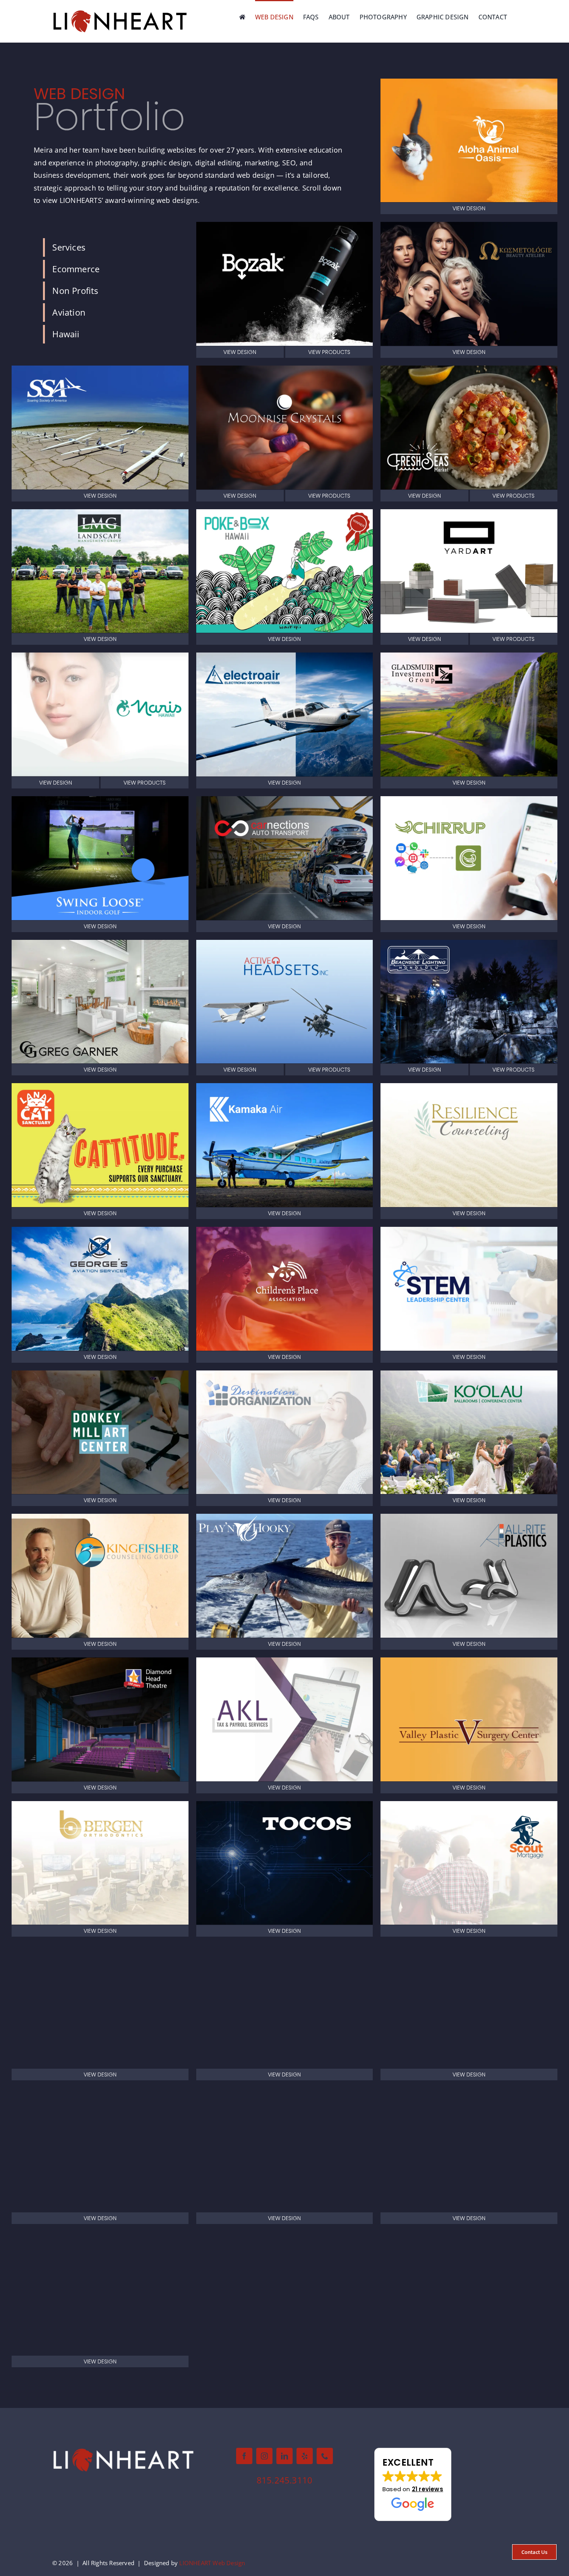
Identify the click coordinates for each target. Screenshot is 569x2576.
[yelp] (305, 2456)
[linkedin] (284, 2456)
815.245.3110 (284, 2480)
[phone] (325, 2456)
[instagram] (264, 2456)
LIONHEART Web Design (212, 2563)
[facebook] (244, 2456)
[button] (413, 2485)
